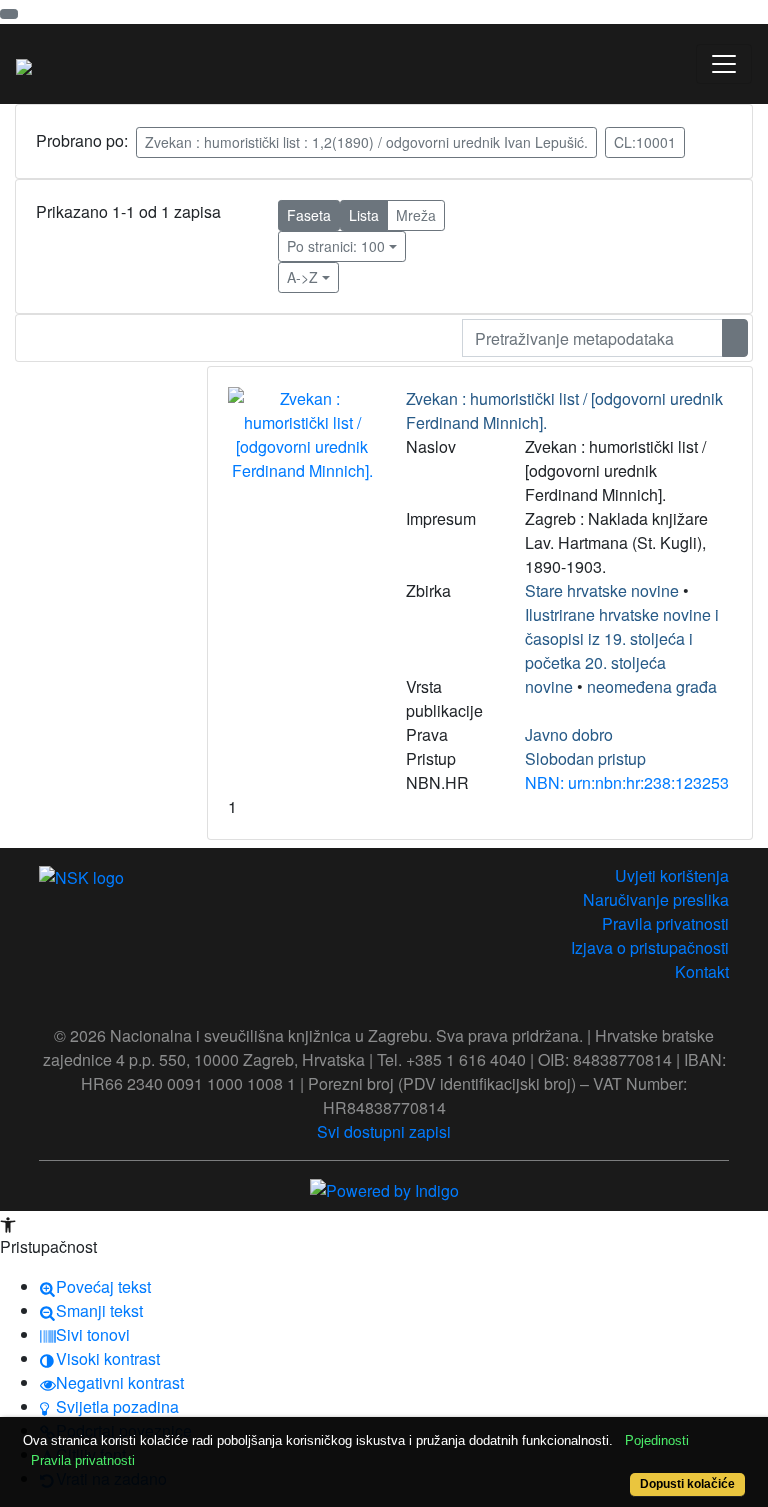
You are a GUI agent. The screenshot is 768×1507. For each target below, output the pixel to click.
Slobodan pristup (585, 758)
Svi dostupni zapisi (384, 1131)
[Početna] (24, 64)
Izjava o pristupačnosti (650, 947)
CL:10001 (645, 142)
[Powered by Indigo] (384, 1188)
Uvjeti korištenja (672, 875)
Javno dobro (569, 734)
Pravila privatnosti (665, 923)
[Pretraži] (735, 338)
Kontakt (702, 971)
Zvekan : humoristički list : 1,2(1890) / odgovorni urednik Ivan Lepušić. (366, 142)
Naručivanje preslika (656, 899)
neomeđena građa (652, 686)
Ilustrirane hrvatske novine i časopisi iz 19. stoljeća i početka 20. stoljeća (622, 638)
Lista (364, 215)
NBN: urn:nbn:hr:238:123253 (627, 782)
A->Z (302, 277)
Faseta (309, 215)
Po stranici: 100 (336, 246)
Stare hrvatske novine (602, 590)
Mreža (416, 215)
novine (549, 686)
